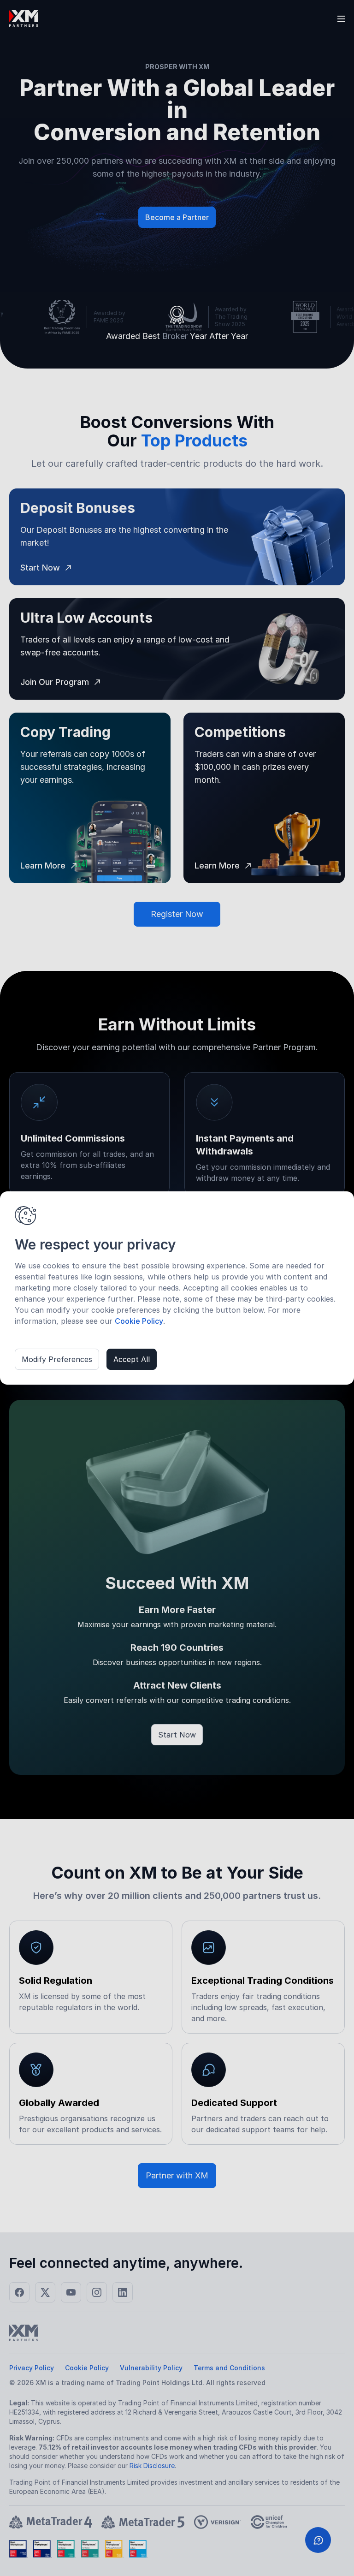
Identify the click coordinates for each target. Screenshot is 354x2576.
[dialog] (177, 1288)
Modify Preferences (57, 1359)
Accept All (132, 1359)
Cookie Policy (139, 1321)
